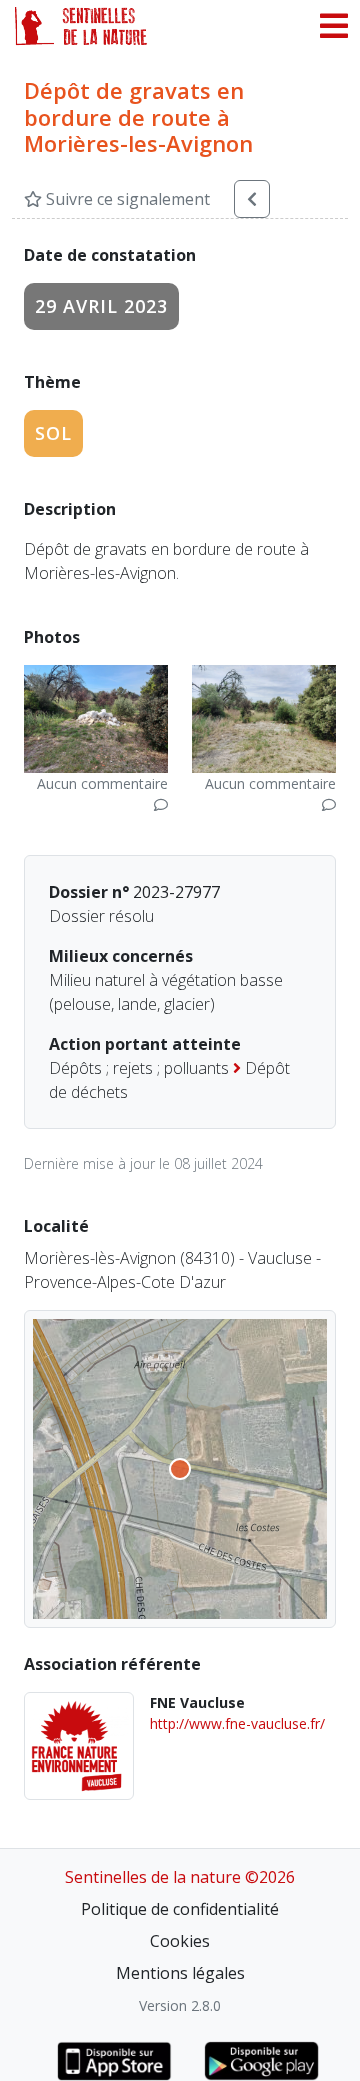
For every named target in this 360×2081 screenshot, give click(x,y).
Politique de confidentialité (180, 1909)
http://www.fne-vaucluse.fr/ (237, 1723)
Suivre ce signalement (126, 199)
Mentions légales (180, 1973)
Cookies (180, 1941)
